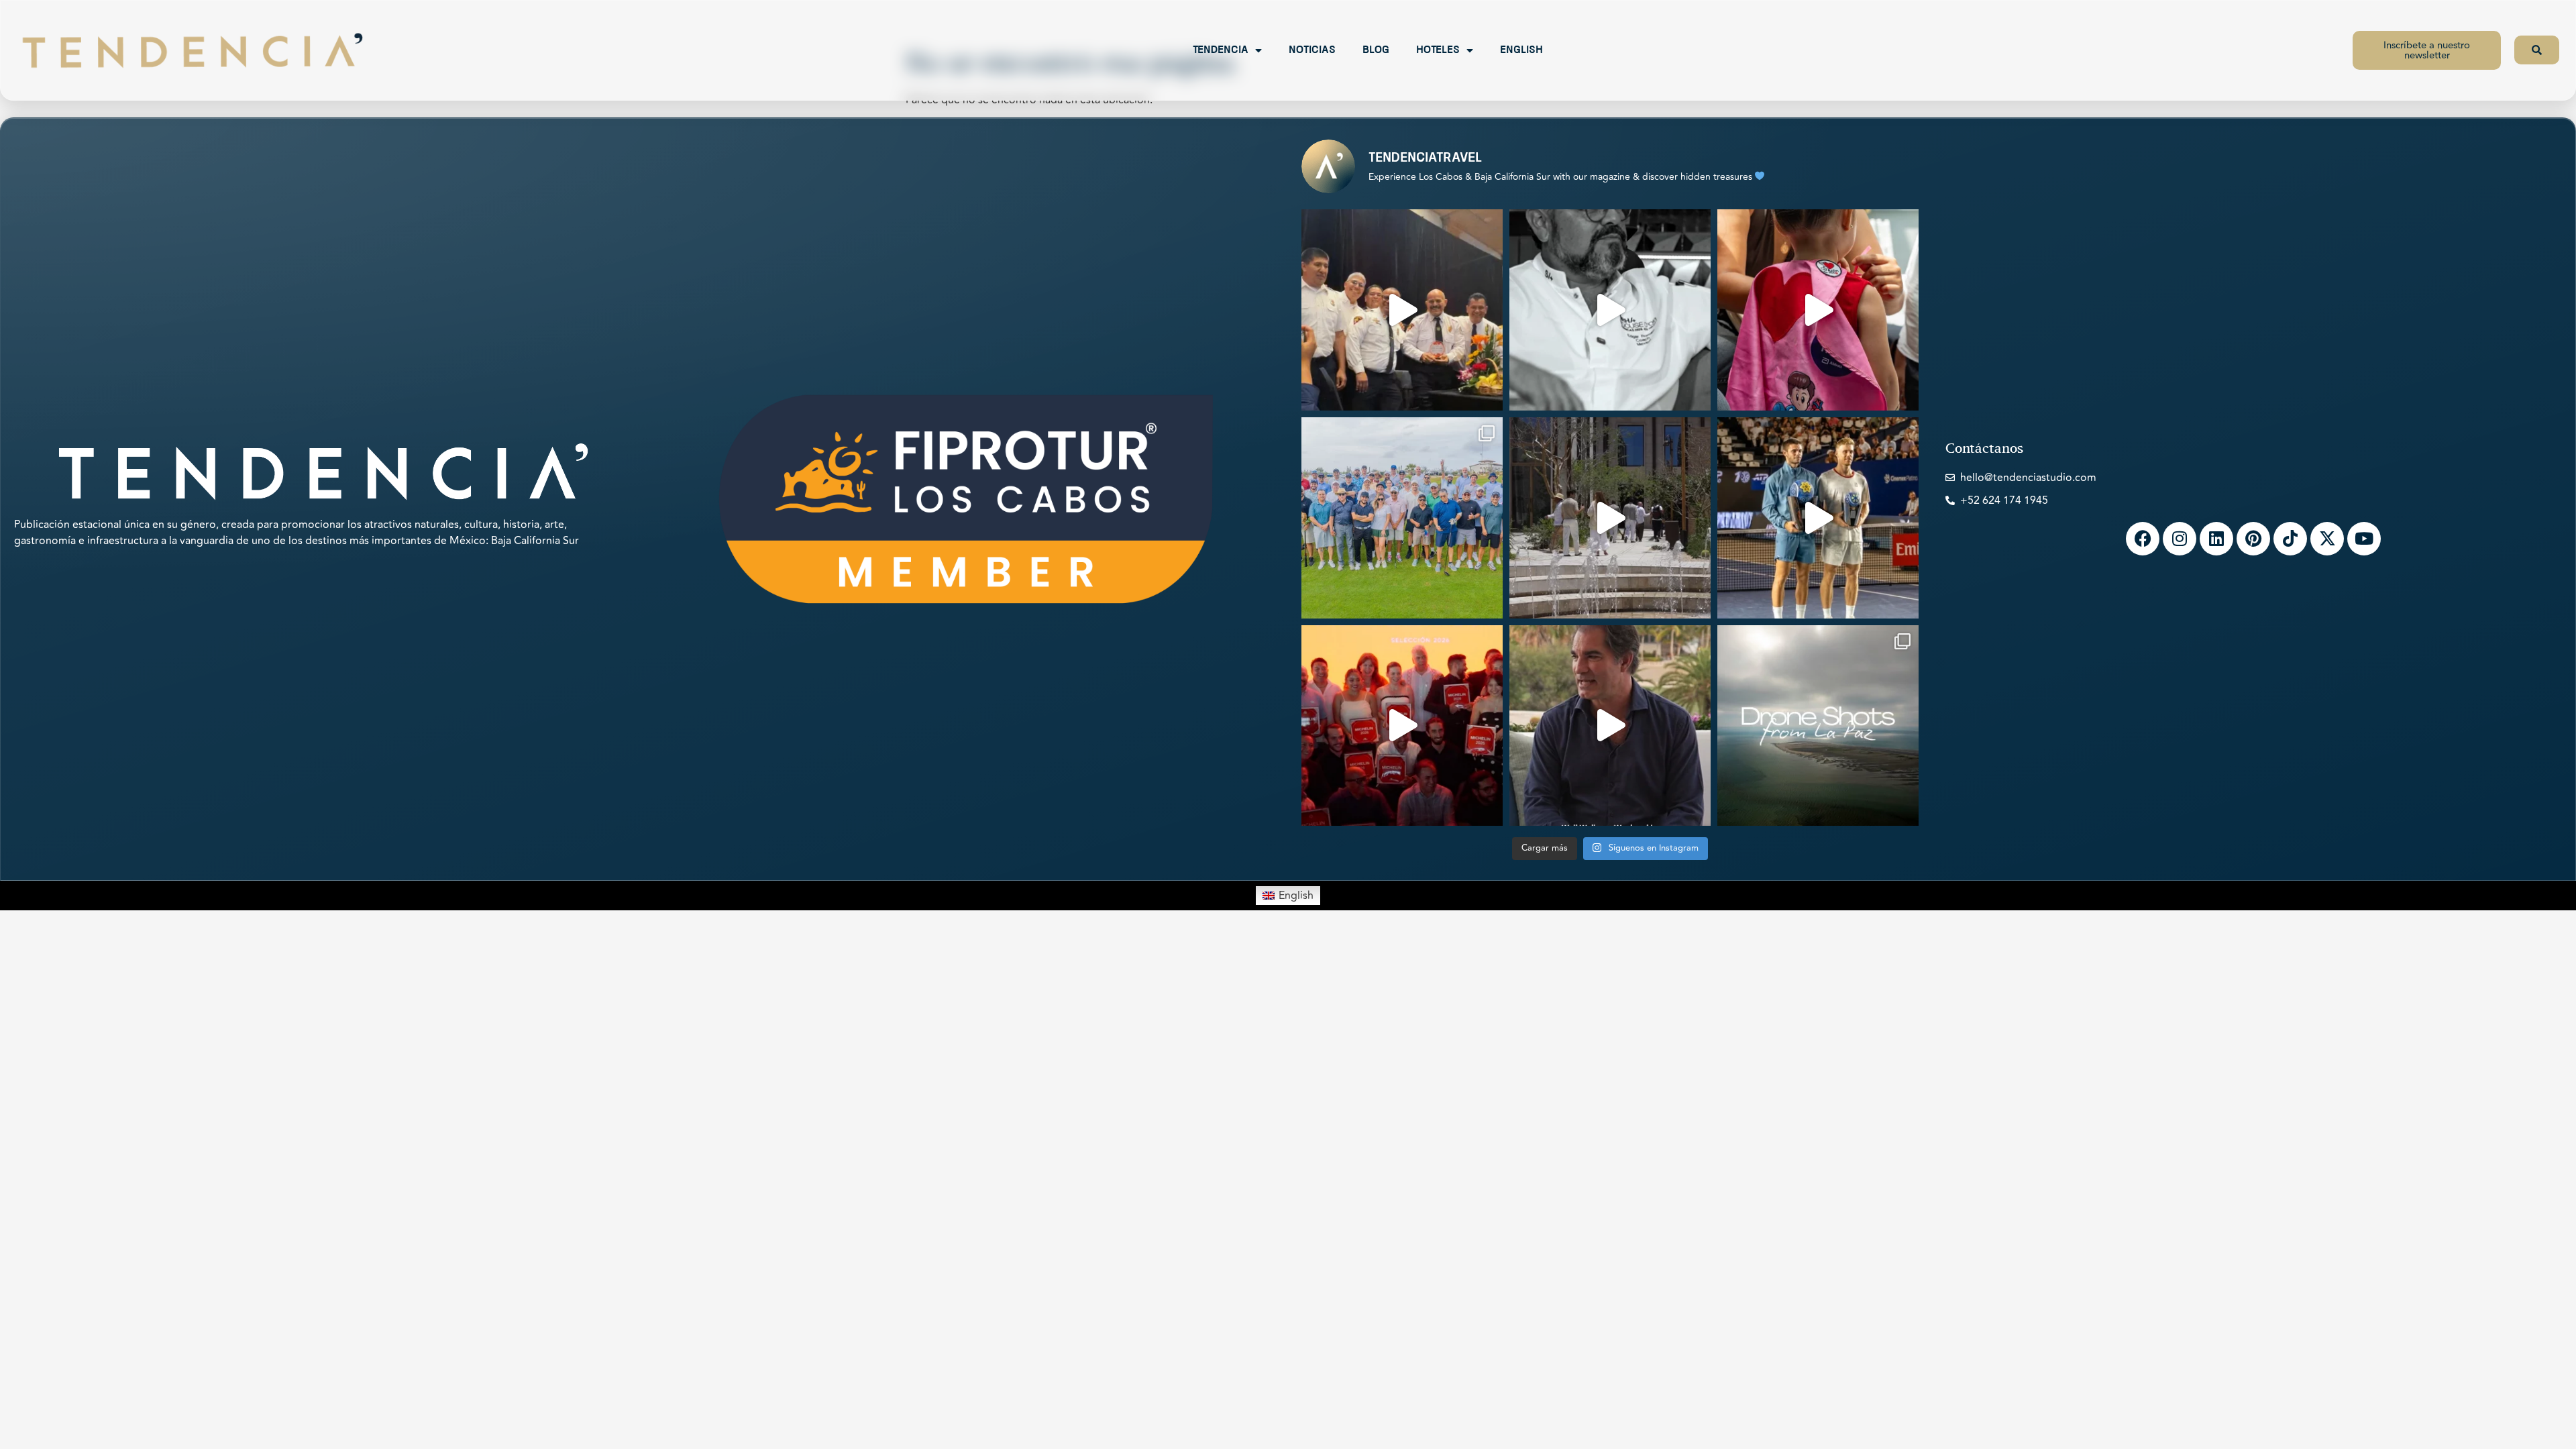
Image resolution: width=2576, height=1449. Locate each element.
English (1521, 50)
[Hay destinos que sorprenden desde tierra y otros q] (1818, 726)
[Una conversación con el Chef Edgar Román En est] (1610, 310)
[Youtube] (2364, 539)
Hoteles (1438, 50)
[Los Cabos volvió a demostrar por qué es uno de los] (1402, 726)
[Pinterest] (2253, 539)
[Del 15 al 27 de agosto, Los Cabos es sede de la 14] (1818, 310)
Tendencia (1221, 50)
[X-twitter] (2327, 539)
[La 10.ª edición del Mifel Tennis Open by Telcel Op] (1818, 518)
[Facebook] (2143, 539)
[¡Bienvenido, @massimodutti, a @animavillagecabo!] (1610, 518)
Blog (1376, 50)
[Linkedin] (2216, 539)
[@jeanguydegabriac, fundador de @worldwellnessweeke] (1610, 726)
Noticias (1312, 50)
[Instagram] (2180, 539)
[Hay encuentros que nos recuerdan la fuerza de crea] (1402, 310)
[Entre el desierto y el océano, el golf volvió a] (1402, 518)
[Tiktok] (2290, 539)
